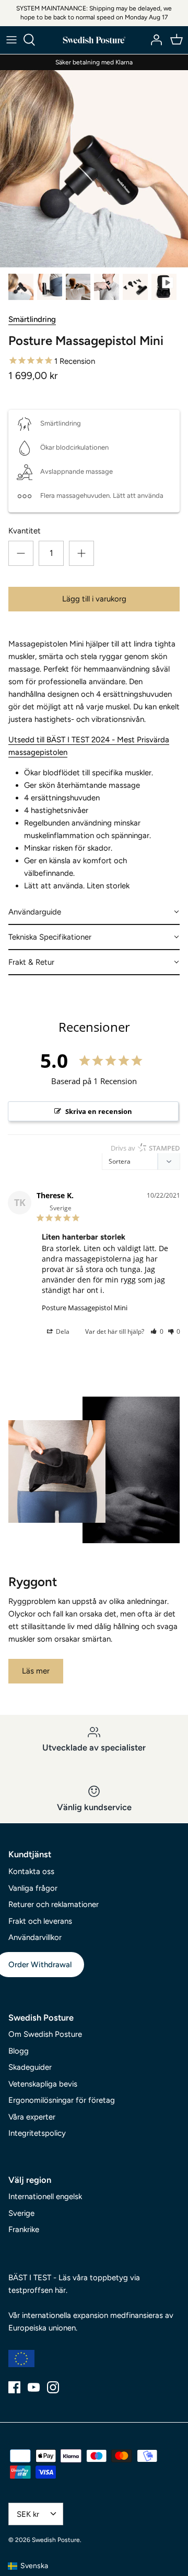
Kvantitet (25, 531)
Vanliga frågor (33, 1888)
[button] (94, 912)
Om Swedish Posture (45, 2034)
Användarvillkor (35, 1937)
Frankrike (24, 2229)
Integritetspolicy (37, 2133)
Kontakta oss (31, 1871)
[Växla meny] (11, 40)
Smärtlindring (32, 319)
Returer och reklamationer (54, 1904)
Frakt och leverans (40, 1921)
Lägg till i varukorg (94, 599)
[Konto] (154, 40)
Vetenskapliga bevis (43, 2084)
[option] (94, 169)
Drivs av (145, 1148)
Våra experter (32, 2117)
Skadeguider (30, 2067)
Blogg (19, 2051)
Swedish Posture (56, 2540)
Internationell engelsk (45, 2196)
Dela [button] (62, 1331)
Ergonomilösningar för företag (62, 2100)
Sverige (21, 2213)
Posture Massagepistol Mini (85, 1308)
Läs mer (36, 1671)
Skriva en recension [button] (99, 1111)
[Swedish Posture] (94, 40)
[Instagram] (53, 2387)
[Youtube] (34, 2387)
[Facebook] (14, 2387)
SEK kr (28, 2514)
